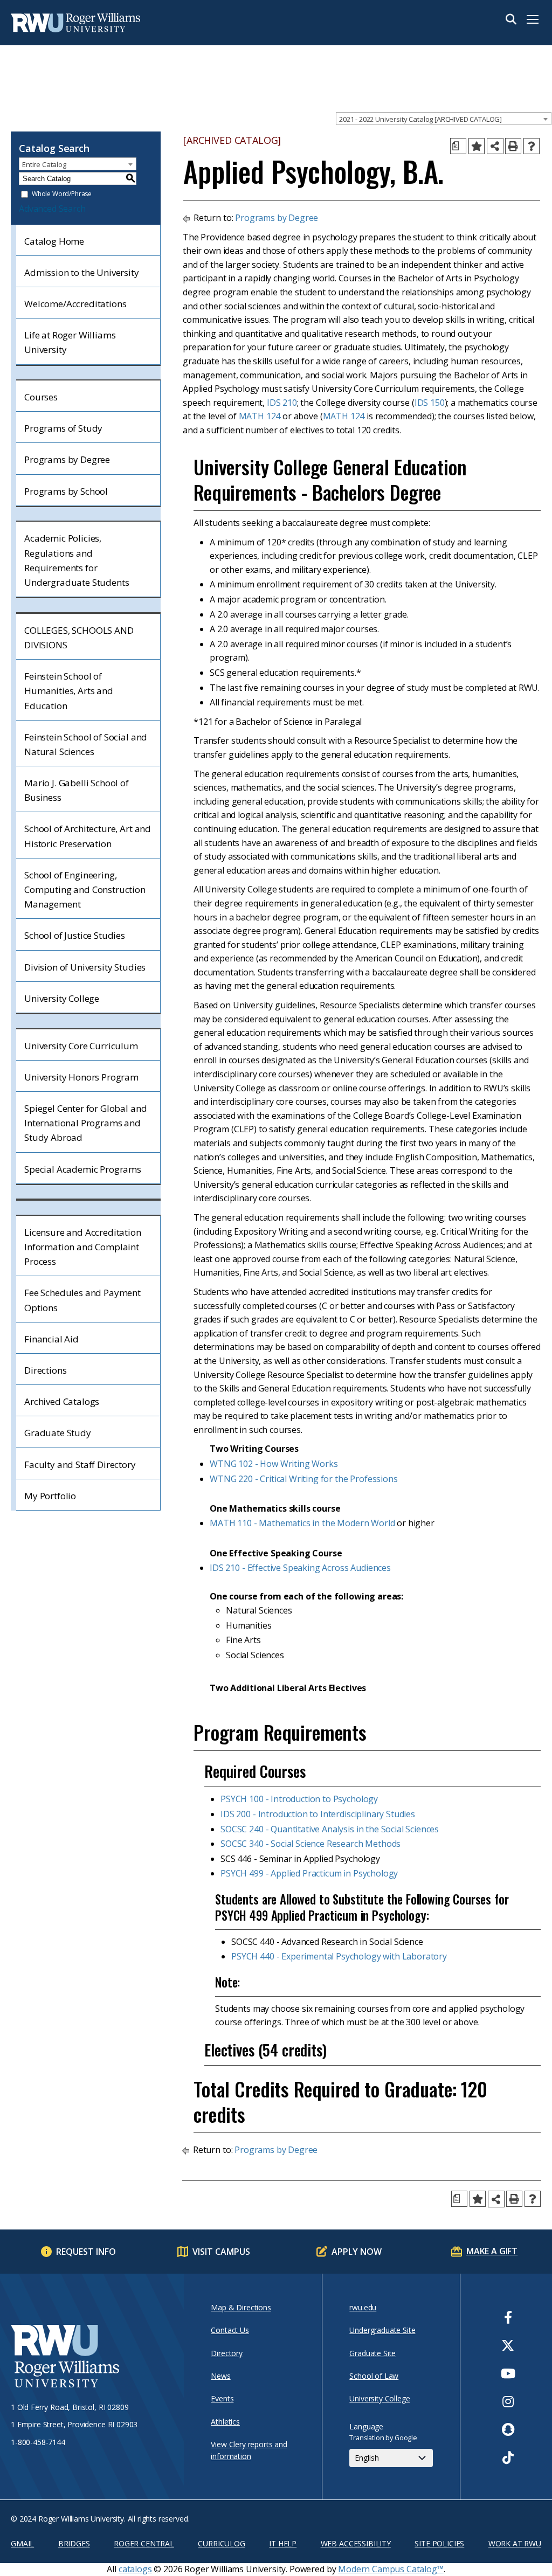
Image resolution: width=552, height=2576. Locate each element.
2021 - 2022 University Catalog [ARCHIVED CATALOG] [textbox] (420, 119)
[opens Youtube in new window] (508, 2373)
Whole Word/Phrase (62, 194)
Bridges (74, 2543)
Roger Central (144, 2543)
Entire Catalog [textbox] (44, 164)
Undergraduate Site (382, 2330)
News (220, 2376)
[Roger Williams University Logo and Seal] (92, 2358)
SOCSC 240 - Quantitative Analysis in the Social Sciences (330, 1829)
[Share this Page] (495, 146)
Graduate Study (58, 1433)
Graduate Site (372, 2353)
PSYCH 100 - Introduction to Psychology (299, 1799)
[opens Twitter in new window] (508, 2345)
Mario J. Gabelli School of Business (77, 790)
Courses (41, 397)
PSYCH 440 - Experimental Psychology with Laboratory (339, 1956)
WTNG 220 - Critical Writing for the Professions (303, 1479)
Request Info (86, 2252)
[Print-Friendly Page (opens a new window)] (513, 146)
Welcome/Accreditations (75, 304)
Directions (45, 1370)
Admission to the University (82, 272)
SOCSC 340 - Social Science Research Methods (310, 1844)
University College (62, 998)
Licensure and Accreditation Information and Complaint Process (83, 1247)
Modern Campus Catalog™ (391, 2569)
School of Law (374, 2376)
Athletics (225, 2422)
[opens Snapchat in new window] (508, 2429)
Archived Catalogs (62, 1401)
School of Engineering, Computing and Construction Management (85, 889)
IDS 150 (430, 403)
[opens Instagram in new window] (508, 2401)
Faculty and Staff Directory (80, 1464)
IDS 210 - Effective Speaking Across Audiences (300, 1568)
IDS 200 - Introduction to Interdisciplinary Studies (318, 1814)
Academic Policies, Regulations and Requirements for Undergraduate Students (77, 560)
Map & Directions (241, 2307)
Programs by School (66, 491)
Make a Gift (492, 2251)
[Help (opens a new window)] (532, 146)
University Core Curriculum (81, 1046)
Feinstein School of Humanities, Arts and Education (69, 691)
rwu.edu (363, 2307)
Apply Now (357, 2252)
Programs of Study (63, 428)
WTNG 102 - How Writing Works (274, 1464)
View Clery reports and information (249, 2450)
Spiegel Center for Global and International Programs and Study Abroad (85, 1123)
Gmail (22, 2543)
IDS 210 (282, 403)
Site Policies (439, 2543)
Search (511, 19)
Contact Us (230, 2330)
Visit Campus (221, 2252)
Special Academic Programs (83, 1169)
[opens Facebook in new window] (508, 2317)
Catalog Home (54, 241)
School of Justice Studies (75, 935)
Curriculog (221, 2543)
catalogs (135, 2569)
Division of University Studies (85, 967)
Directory (227, 2353)
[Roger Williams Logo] (65, 23)
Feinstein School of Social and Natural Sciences (86, 744)
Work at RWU (515, 2543)
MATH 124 (260, 416)
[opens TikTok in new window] (508, 2457)
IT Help (283, 2543)
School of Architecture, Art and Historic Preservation (88, 836)
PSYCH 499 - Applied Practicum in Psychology (309, 1873)
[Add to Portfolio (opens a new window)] (477, 146)
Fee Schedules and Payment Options (82, 1300)
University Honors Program (81, 1077)
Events (222, 2398)
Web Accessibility (356, 2543)
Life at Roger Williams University (70, 342)
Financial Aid (51, 1339)
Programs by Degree (67, 459)
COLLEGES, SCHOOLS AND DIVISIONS (79, 638)
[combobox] (444, 119)
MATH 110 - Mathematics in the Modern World (302, 1523)
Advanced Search (52, 209)
